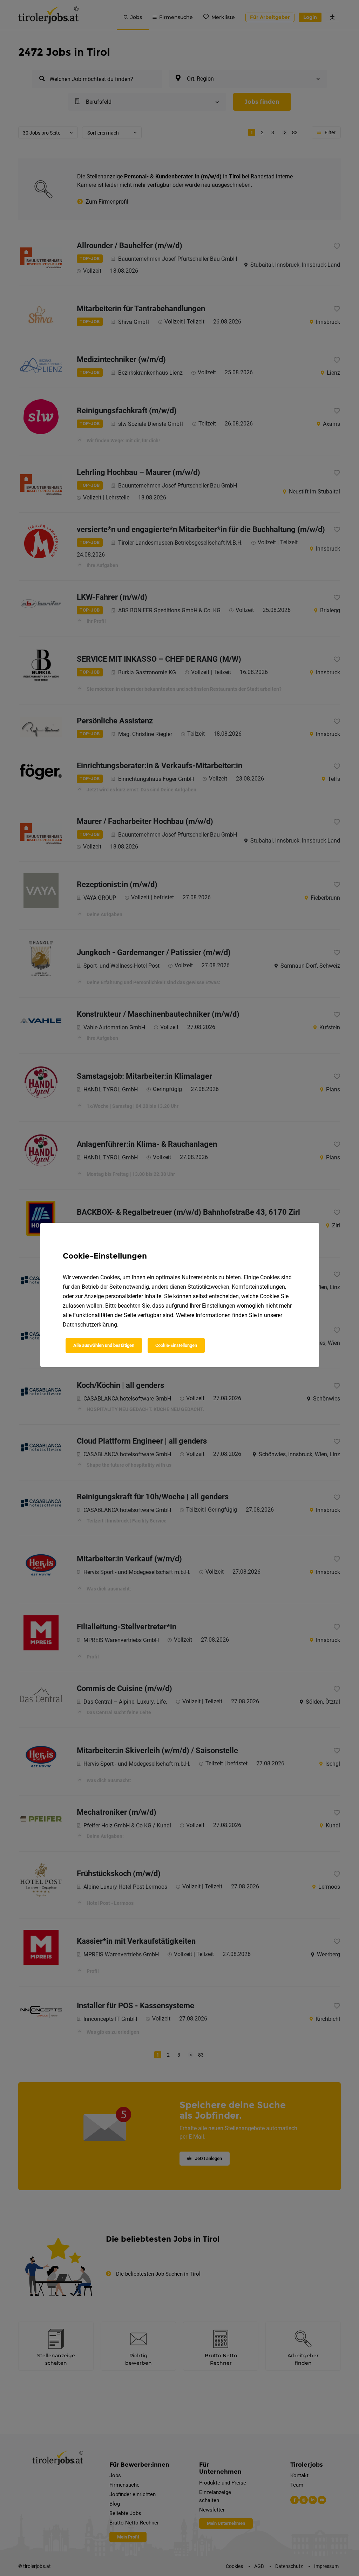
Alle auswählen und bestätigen (104, 1345)
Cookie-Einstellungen (176, 1345)
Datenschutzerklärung (90, 1325)
